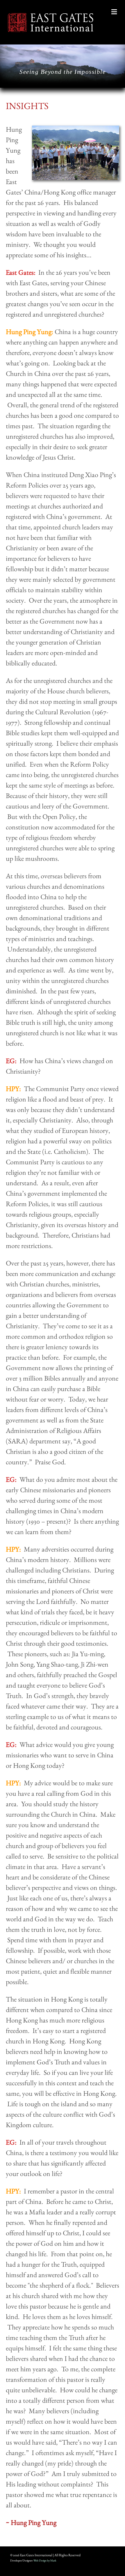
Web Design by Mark (45, 2560)
